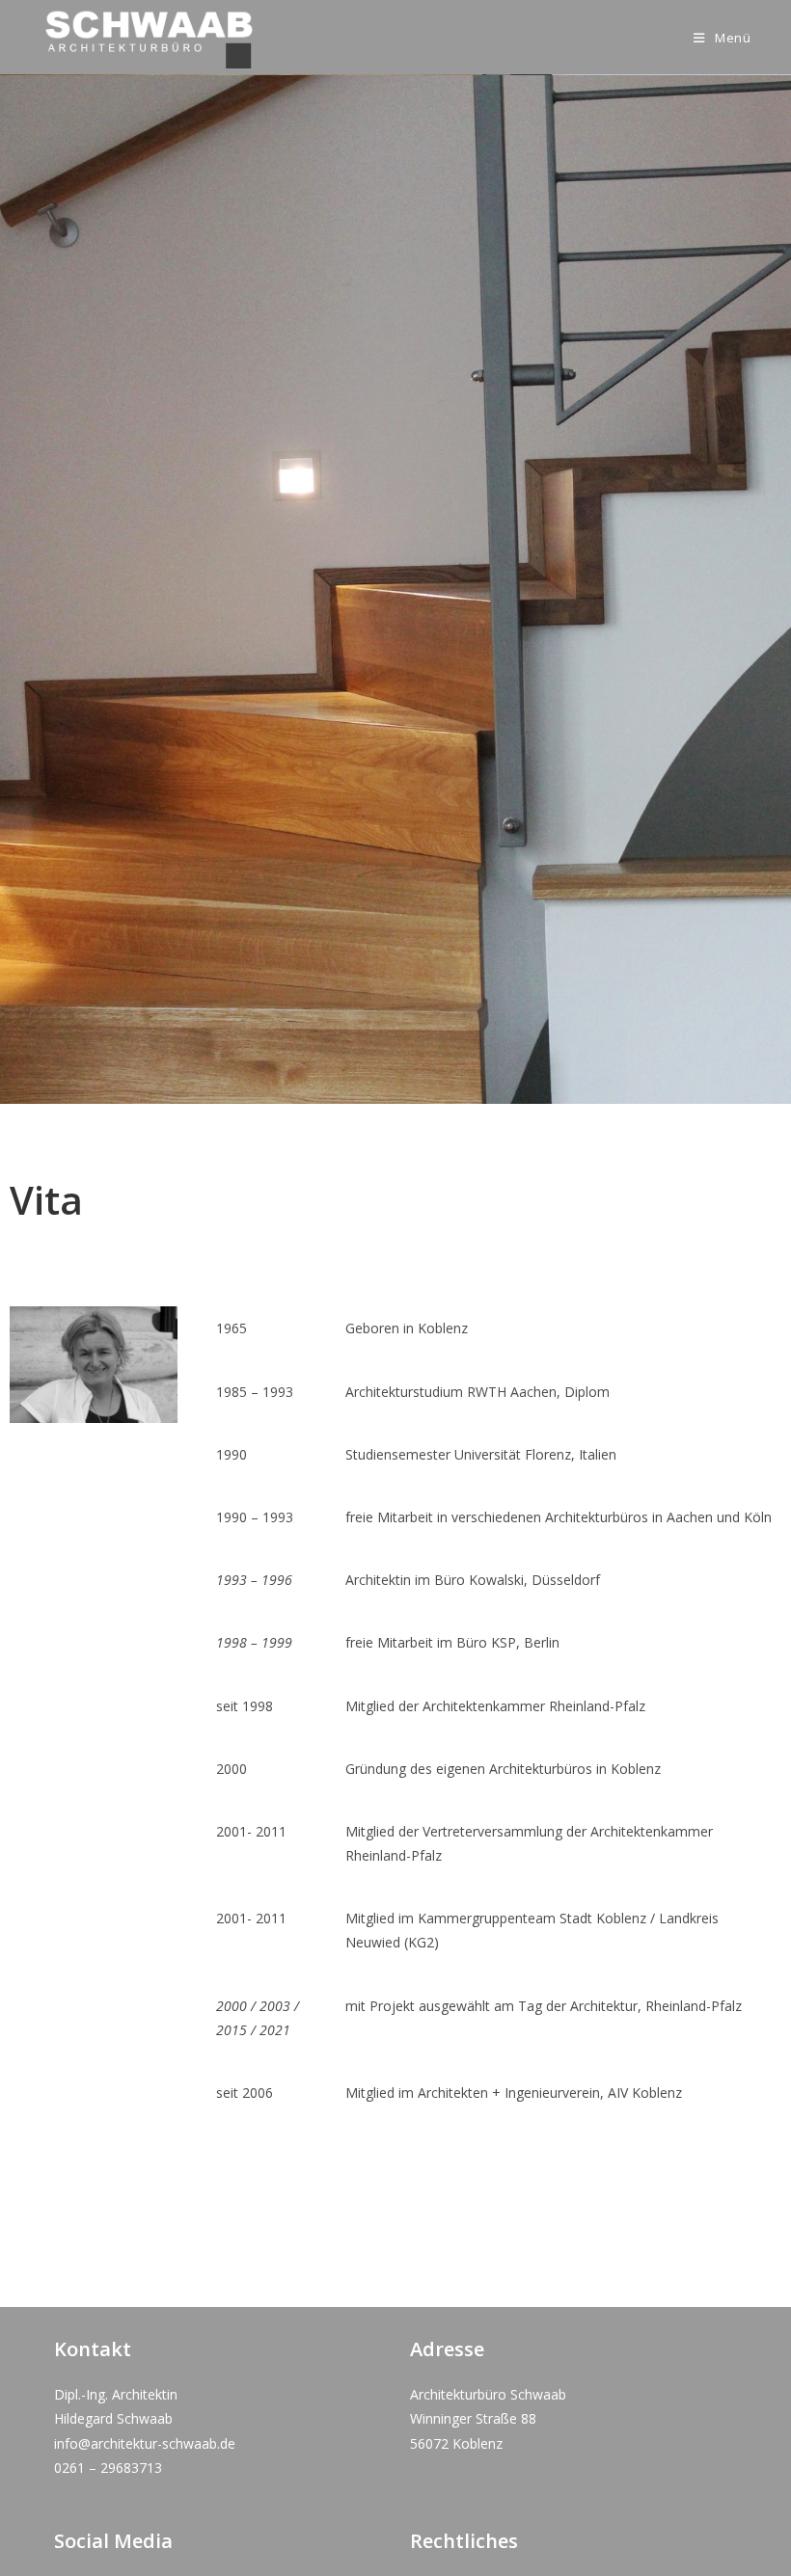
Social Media (113, 2541)
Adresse (447, 2349)
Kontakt (93, 2349)
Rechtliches (464, 2541)
